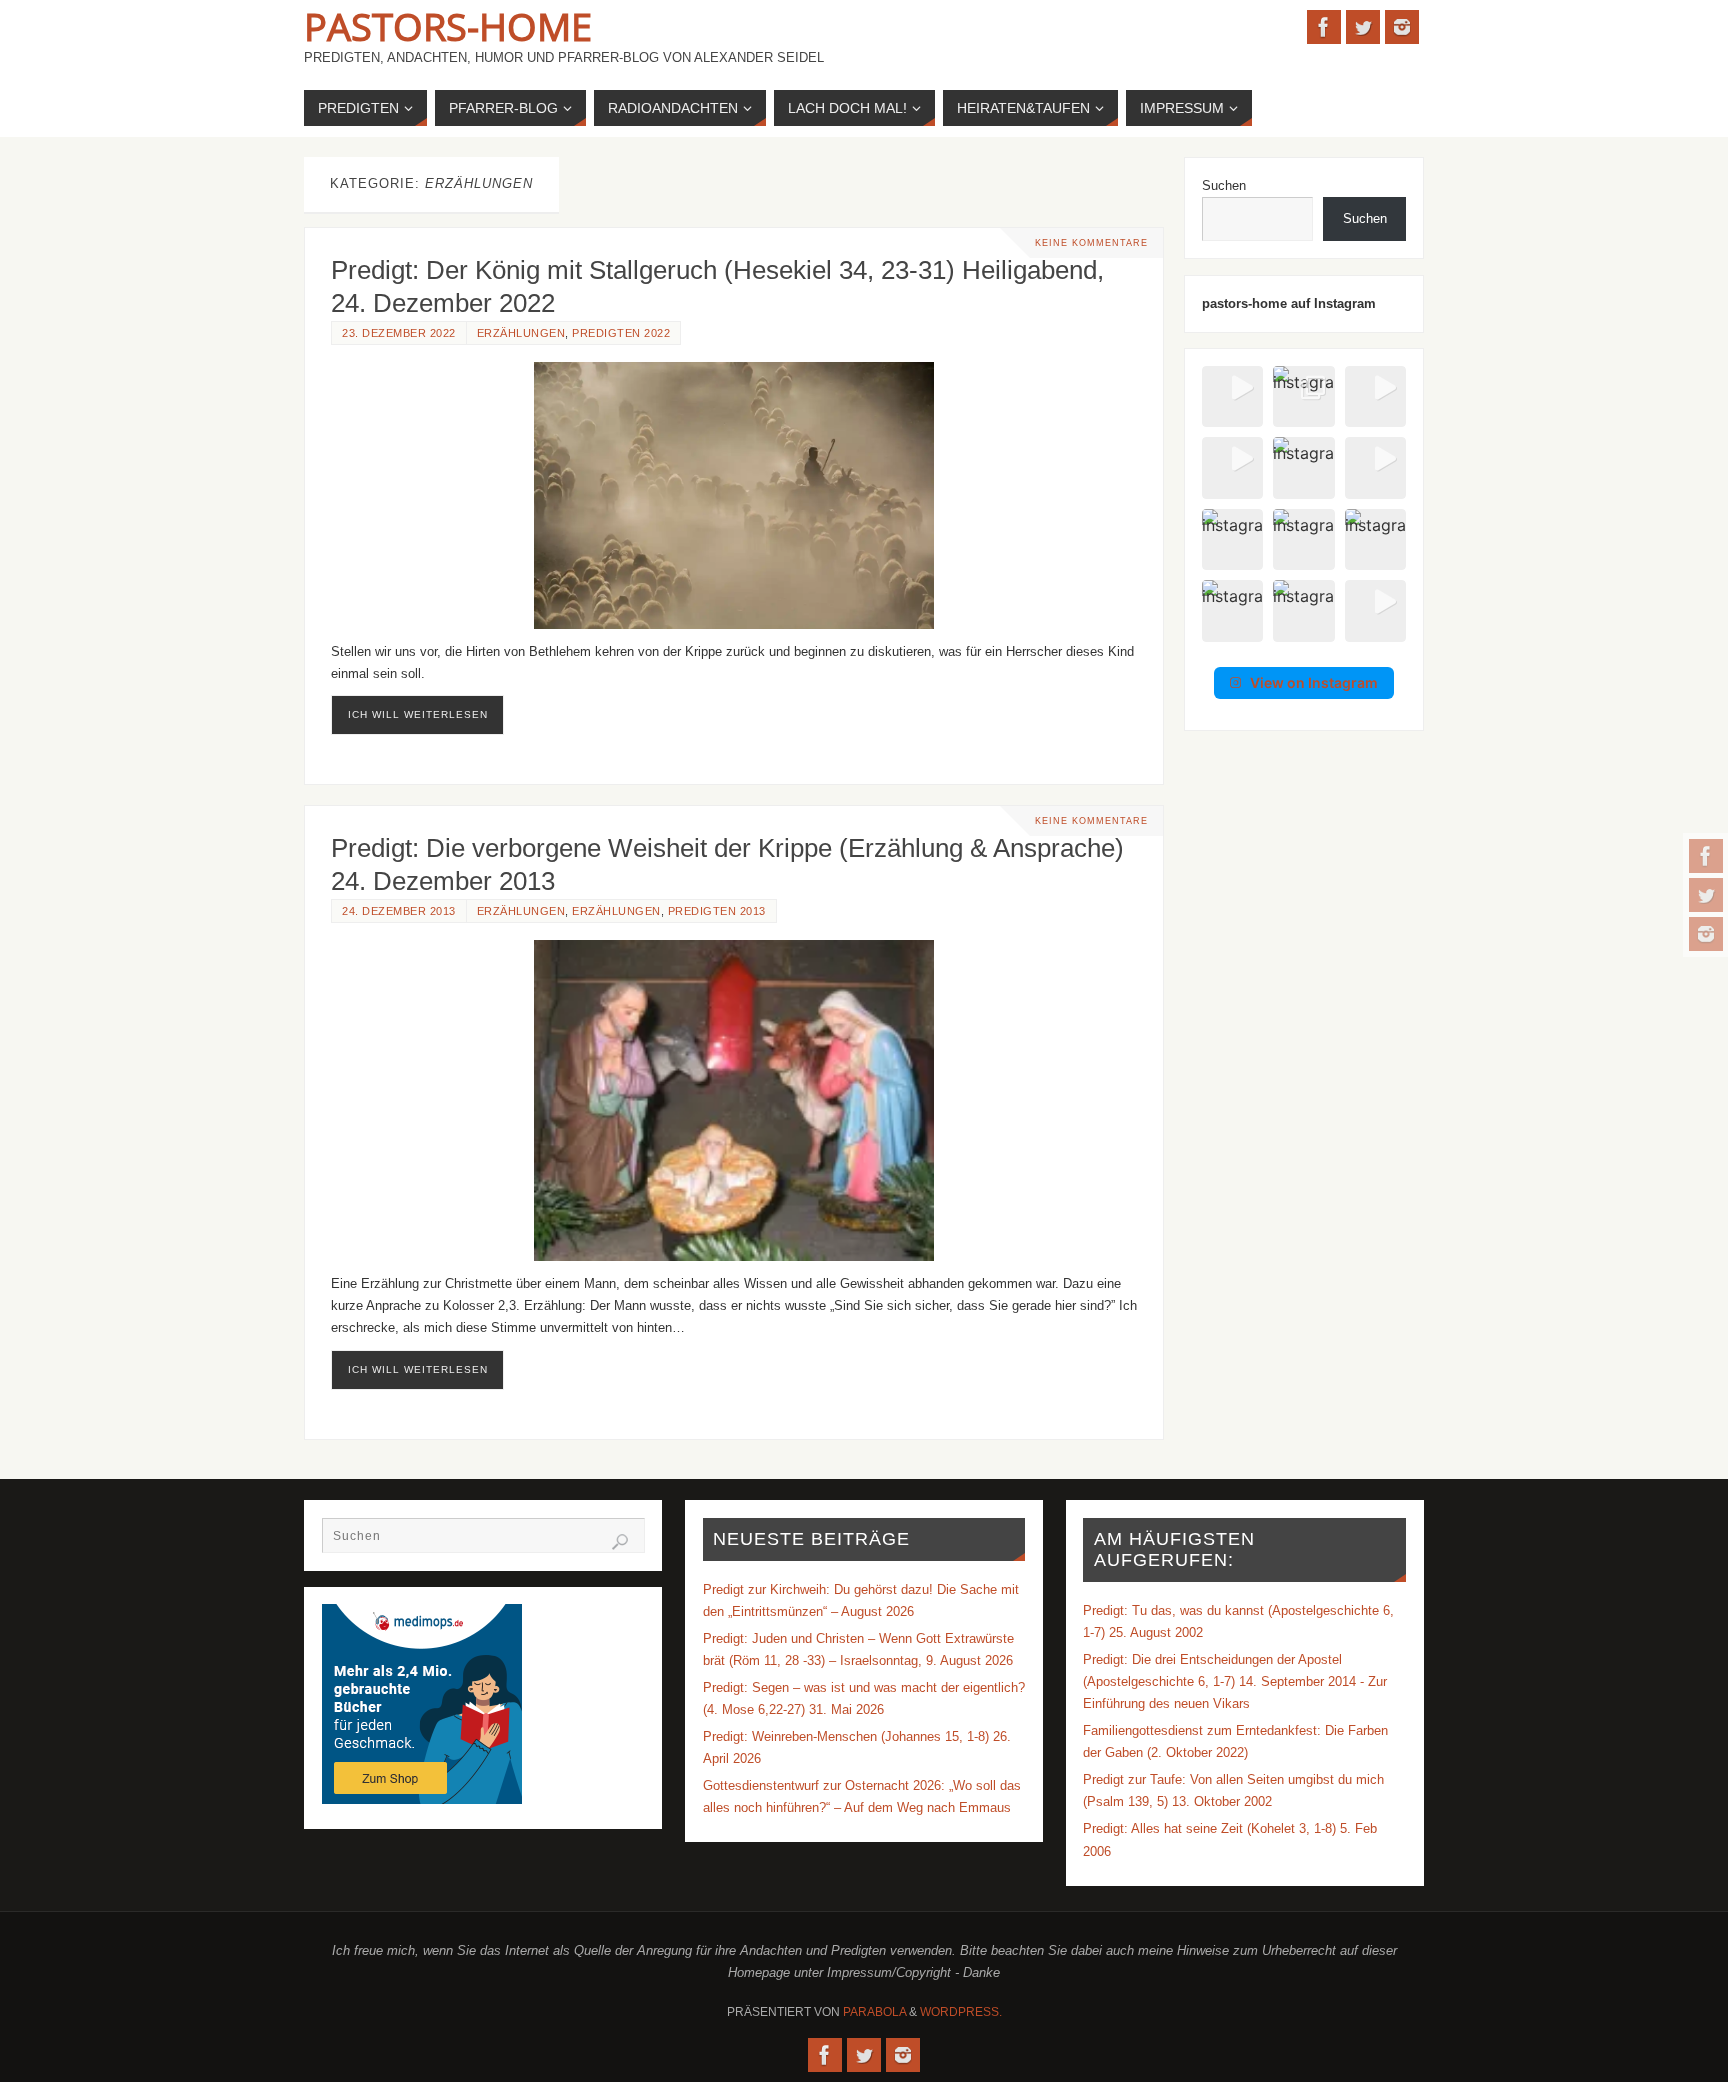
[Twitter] (1706, 895)
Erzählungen (521, 333)
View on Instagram (1314, 682)
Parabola (874, 2012)
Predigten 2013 (717, 911)
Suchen (1224, 185)
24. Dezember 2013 (399, 911)
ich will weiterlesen (418, 714)
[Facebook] (1706, 856)
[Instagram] (1706, 934)
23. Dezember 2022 (399, 333)
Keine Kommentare (1091, 243)
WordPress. (961, 2012)
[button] (1232, 396)
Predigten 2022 (621, 333)
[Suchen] (620, 1542)
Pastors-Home (448, 26)
